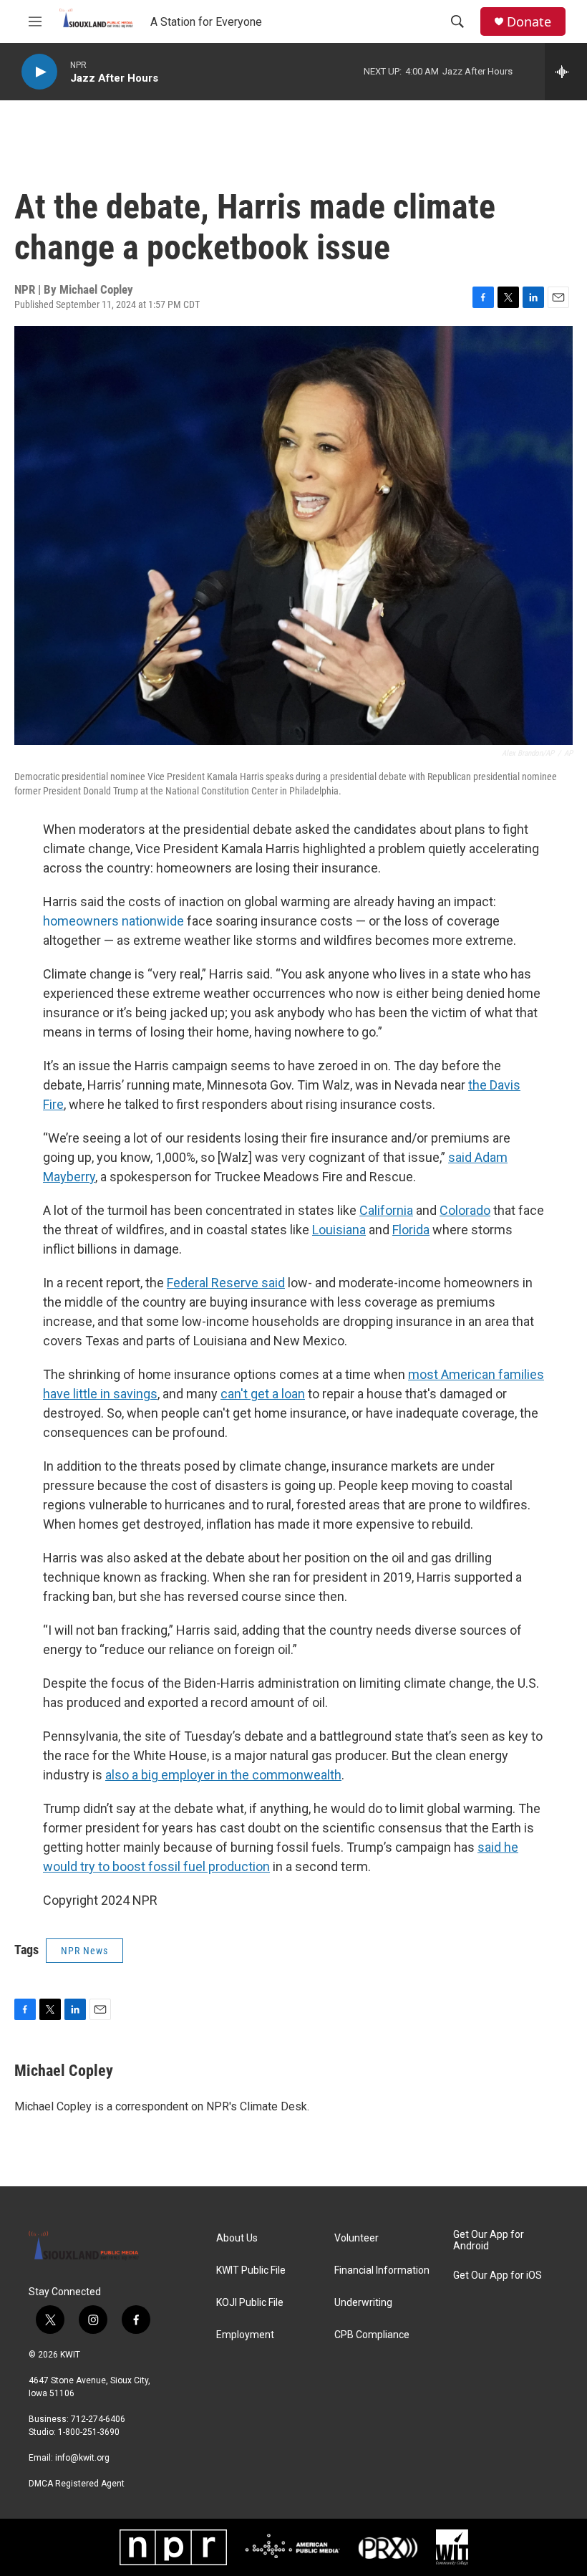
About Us (237, 2238)
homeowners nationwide (113, 921)
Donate (529, 22)
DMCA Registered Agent (77, 2484)
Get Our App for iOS (498, 2275)
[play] (39, 72)
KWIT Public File (251, 2270)
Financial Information (382, 2270)
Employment (245, 2335)
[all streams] (566, 72)
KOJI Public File (250, 2303)
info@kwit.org (82, 2458)
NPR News (84, 1951)
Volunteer (356, 2238)
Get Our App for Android (489, 2240)
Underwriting (363, 2303)
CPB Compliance (372, 2335)
